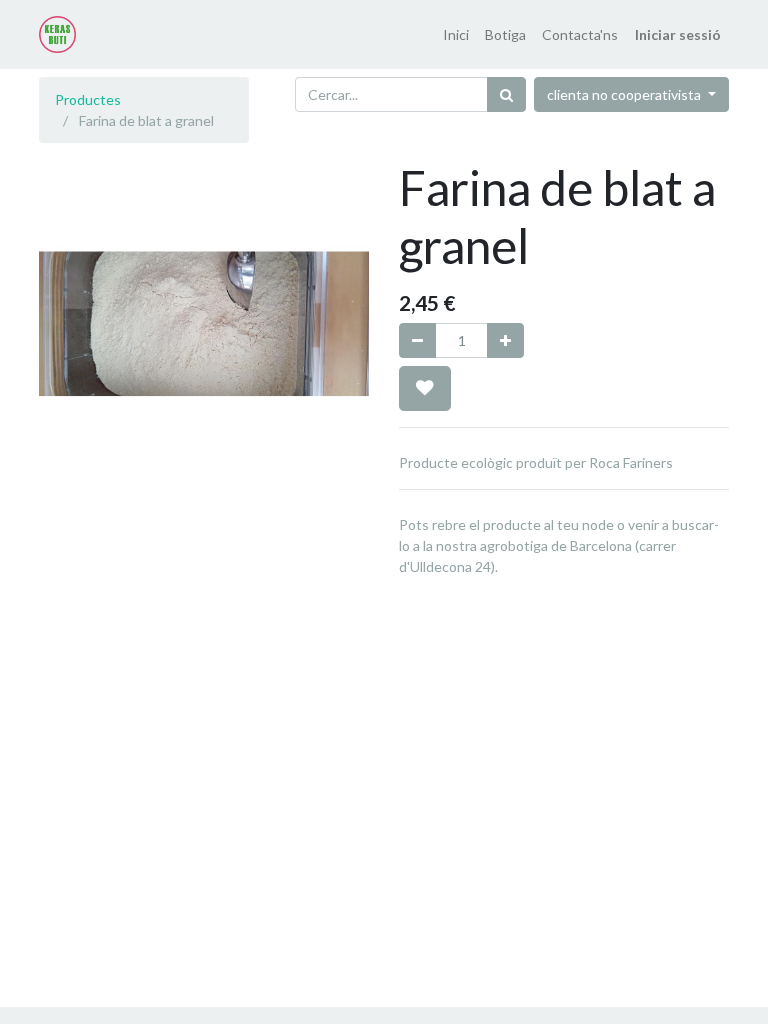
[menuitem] (456, 34)
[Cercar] (506, 94)
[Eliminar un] (417, 340)
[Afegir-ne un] (505, 340)
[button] (425, 388)
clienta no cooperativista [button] (625, 94)
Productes (88, 99)
